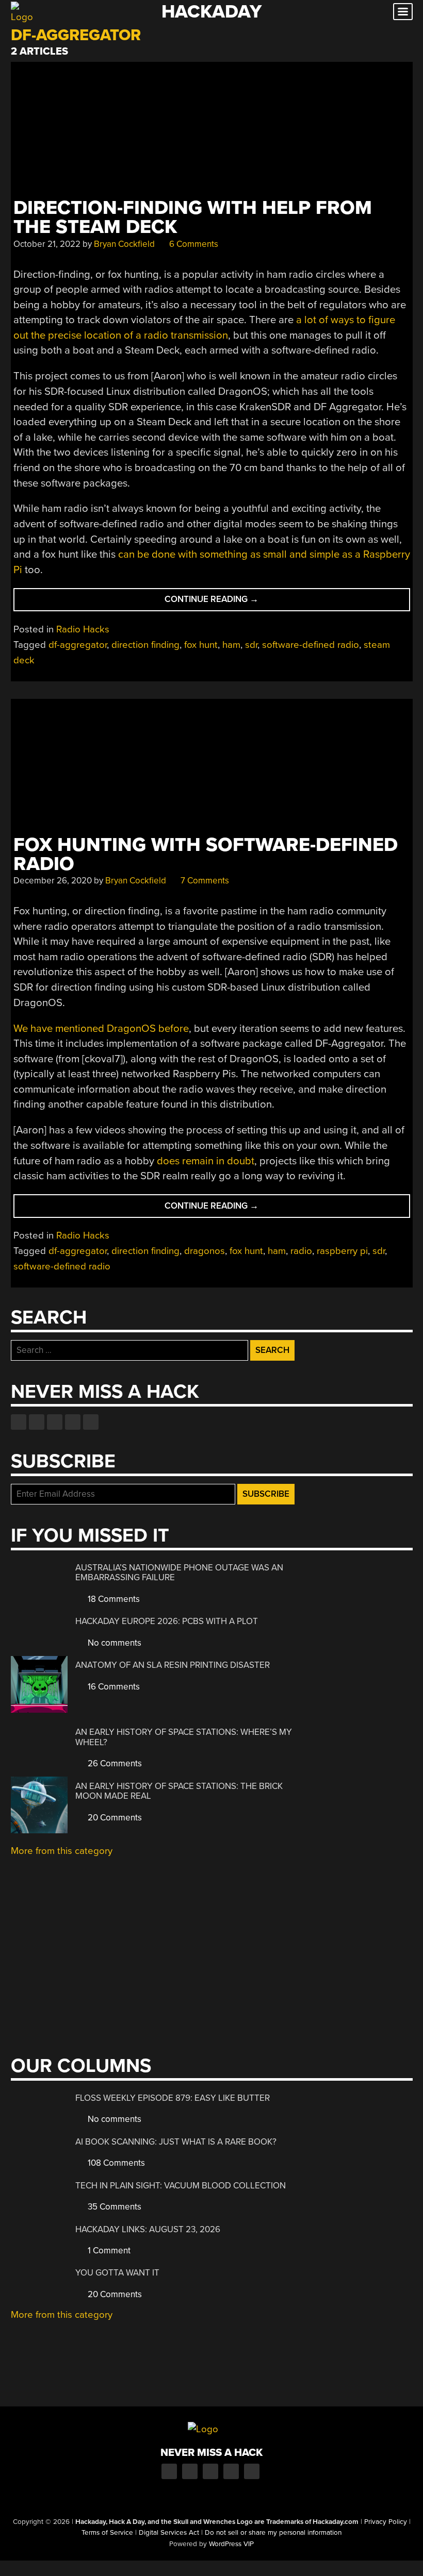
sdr (251, 645)
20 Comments (114, 1818)
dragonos (205, 1251)
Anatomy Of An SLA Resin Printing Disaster (173, 1665)
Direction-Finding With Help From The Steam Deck (193, 218)
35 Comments (113, 2207)
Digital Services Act (169, 2533)
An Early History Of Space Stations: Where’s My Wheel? (184, 1737)
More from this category (62, 1851)
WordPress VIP (231, 2544)
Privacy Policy (386, 2522)
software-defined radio (311, 645)
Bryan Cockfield (124, 244)
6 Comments (193, 244)
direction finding (145, 645)
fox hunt (201, 645)
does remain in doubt (206, 1161)
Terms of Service (107, 2533)
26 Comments (114, 1763)
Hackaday (211, 12)
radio (301, 1251)
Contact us (91, 1422)
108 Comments (115, 2163)
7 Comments (204, 881)
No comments (113, 1643)
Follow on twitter (37, 1422)
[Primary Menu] (403, 12)
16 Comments (113, 1687)
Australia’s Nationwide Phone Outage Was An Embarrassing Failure (179, 1573)
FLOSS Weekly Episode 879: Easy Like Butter (173, 2098)
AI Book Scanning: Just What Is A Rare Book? (176, 2142)
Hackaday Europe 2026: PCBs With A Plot (167, 1621)
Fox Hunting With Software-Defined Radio (206, 855)
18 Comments (113, 1599)
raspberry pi (342, 1251)
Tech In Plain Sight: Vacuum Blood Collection (181, 2186)
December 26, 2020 (53, 881)
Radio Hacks (83, 629)
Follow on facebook (19, 1422)
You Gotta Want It (117, 2273)
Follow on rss (73, 1422)
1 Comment (108, 2251)
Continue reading (233, 602)
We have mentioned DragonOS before (101, 1028)
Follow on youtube (55, 1422)
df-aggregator (78, 645)
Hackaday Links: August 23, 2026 (148, 2229)
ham (231, 645)
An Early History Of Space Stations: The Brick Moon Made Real (179, 1791)
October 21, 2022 (47, 244)
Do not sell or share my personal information (273, 2533)
